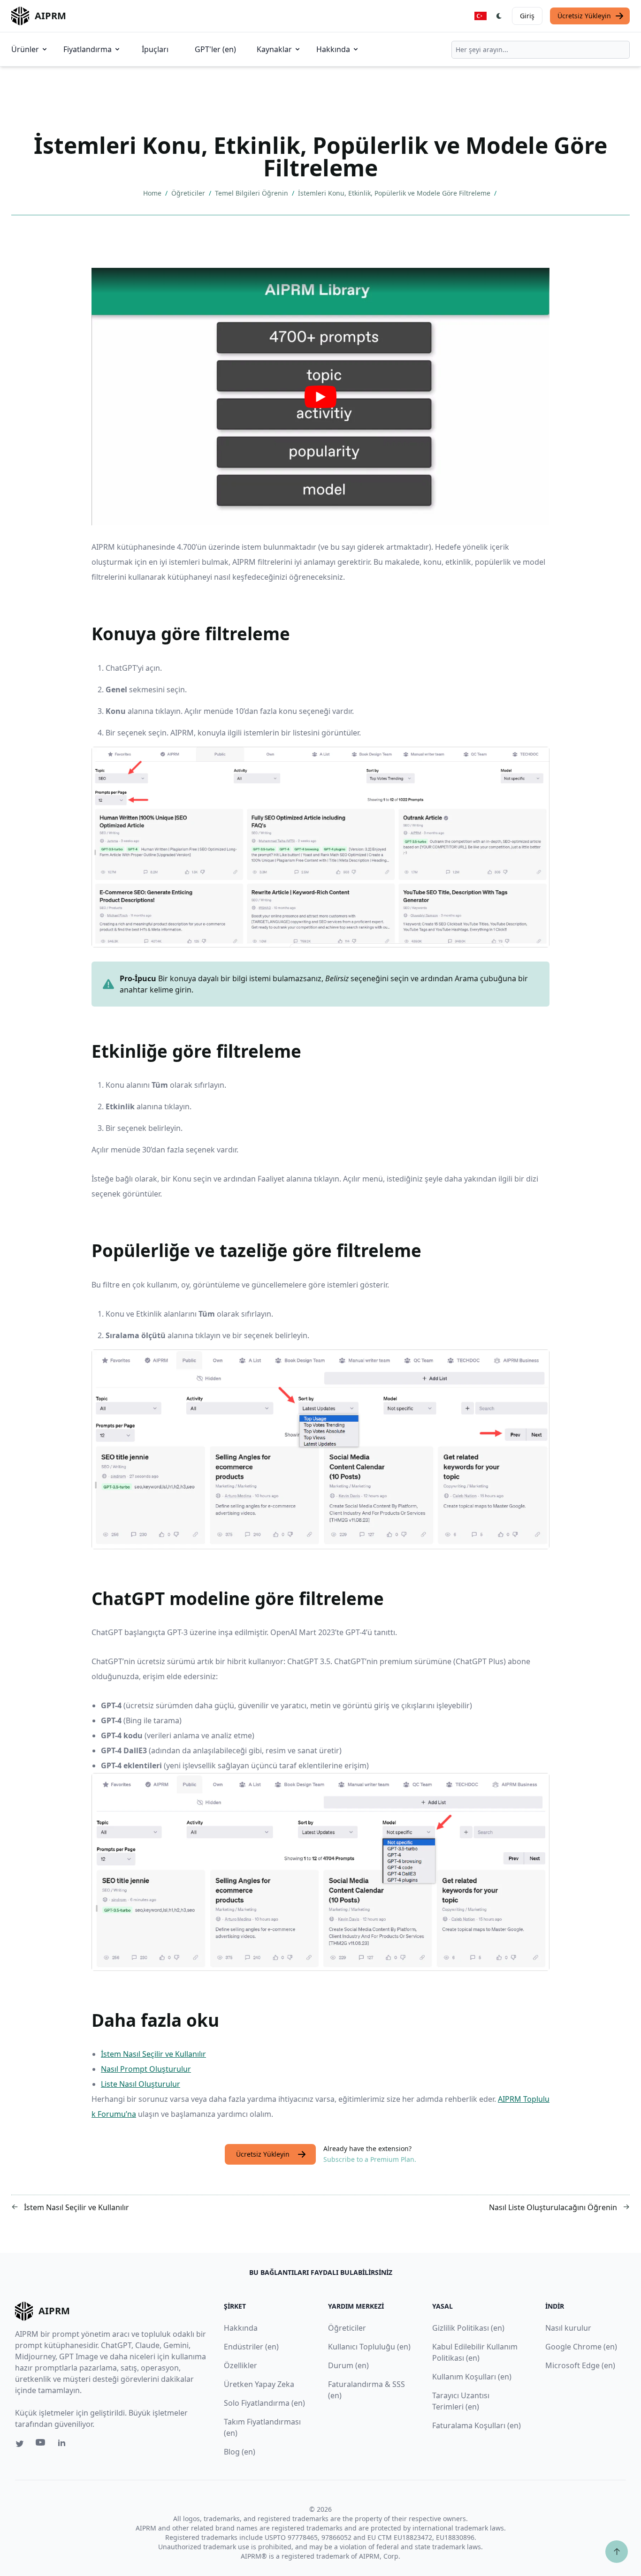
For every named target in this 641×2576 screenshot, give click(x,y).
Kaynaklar (274, 49)
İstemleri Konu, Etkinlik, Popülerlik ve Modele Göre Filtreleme (395, 193)
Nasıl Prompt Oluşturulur (146, 2069)
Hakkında (333, 49)
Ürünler (25, 49)
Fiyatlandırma (88, 49)
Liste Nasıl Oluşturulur (141, 2084)
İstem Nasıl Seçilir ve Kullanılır (153, 2054)
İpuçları (155, 49)
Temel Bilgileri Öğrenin (252, 193)
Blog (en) (240, 2452)
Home (153, 193)
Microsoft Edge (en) (580, 2365)
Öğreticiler (189, 193)
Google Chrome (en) (581, 2347)
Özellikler (240, 2365)
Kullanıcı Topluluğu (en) (369, 2347)
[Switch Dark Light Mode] (499, 16)
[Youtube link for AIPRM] (41, 2445)
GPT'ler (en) (215, 49)
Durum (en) (348, 2365)
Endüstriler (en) (251, 2347)
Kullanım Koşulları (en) (472, 2377)
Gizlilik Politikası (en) (468, 2328)
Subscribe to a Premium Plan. (370, 2159)
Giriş (527, 16)
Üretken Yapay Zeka (259, 2384)
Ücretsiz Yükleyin (584, 16)
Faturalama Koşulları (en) (477, 2425)
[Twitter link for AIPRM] (20, 2444)
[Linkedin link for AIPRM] (64, 2445)
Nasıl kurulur (568, 2328)
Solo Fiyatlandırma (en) (264, 2403)
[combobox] (541, 50)
